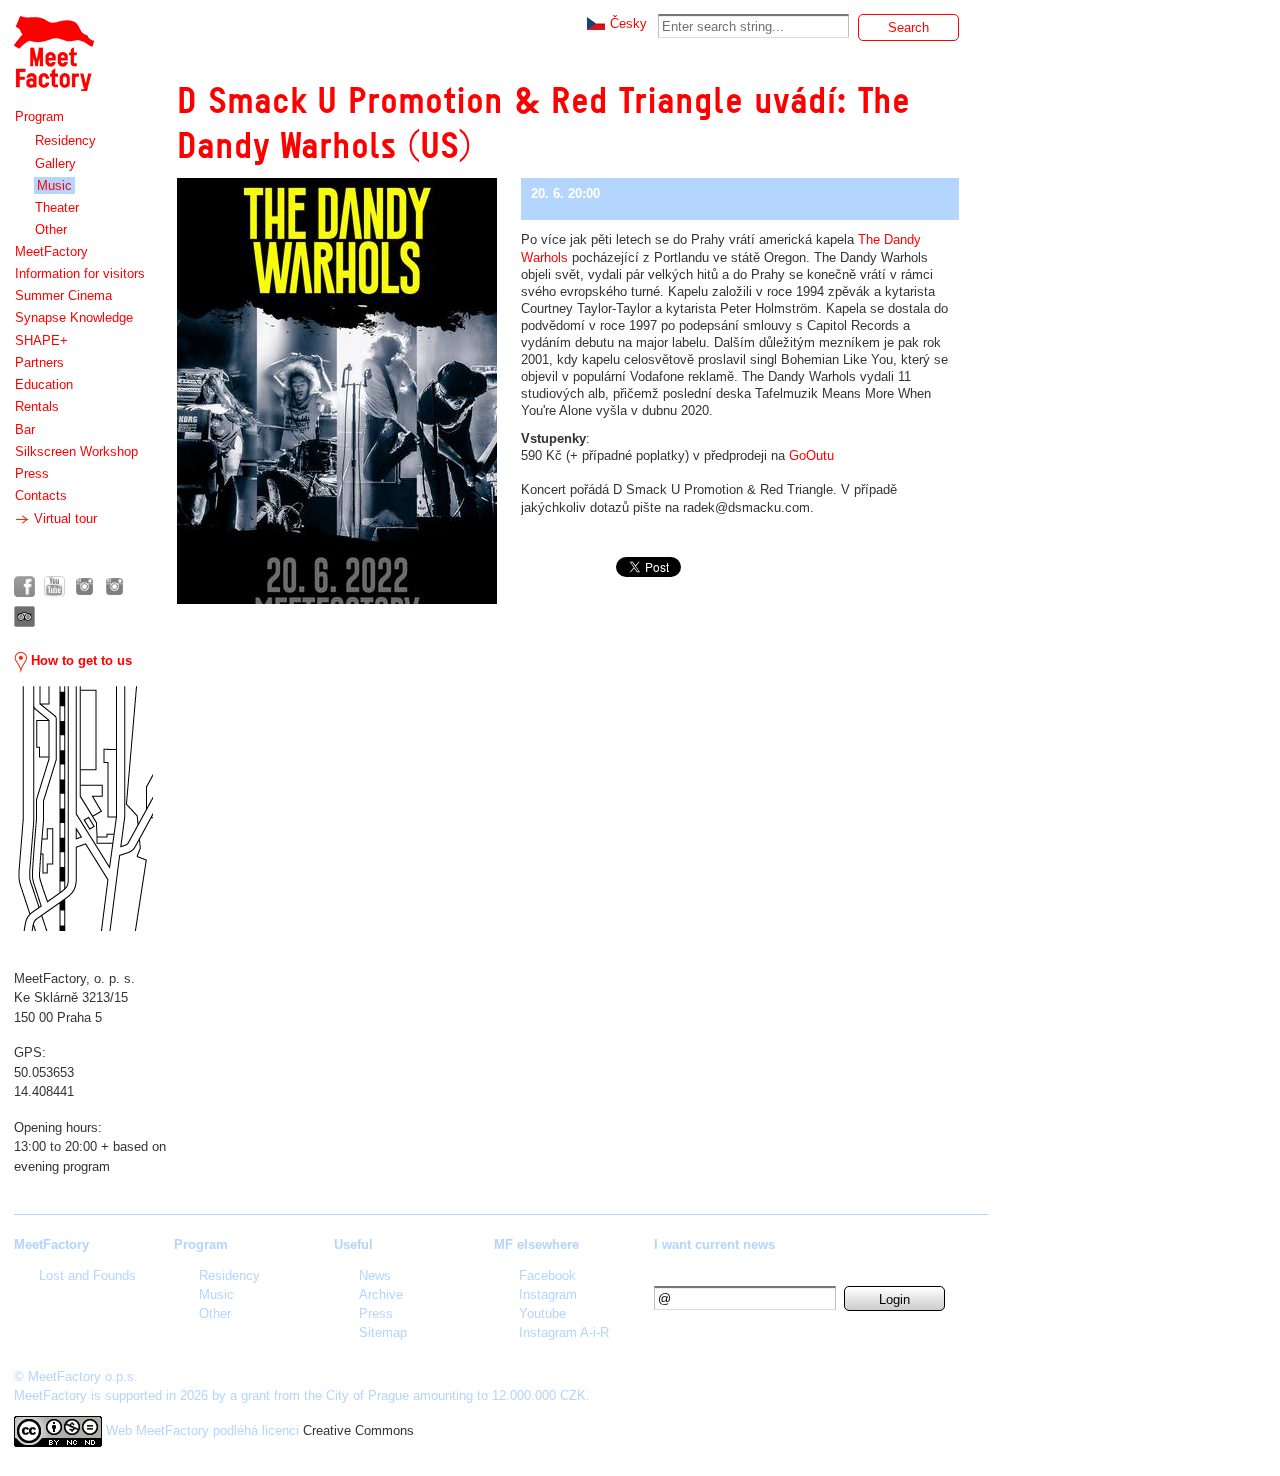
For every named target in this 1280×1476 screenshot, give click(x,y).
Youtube (542, 1313)
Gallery (55, 163)
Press (32, 473)
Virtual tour (63, 518)
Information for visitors (80, 273)
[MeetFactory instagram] (84, 586)
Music (54, 185)
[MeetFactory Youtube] (54, 586)
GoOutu (811, 455)
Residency (65, 140)
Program (39, 116)
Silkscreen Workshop (76, 451)
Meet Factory (53, 43)
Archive (381, 1294)
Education (44, 384)
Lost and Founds (87, 1275)
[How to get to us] (83, 808)
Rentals (37, 406)
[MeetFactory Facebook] (24, 586)
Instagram (548, 1294)
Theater (57, 207)
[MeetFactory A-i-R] (114, 586)
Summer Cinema (63, 295)
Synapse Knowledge (74, 317)
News (375, 1275)
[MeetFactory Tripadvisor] (24, 616)
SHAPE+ (41, 340)
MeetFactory (51, 251)
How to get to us (79, 660)
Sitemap (383, 1332)
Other (51, 229)
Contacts (41, 495)
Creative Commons (358, 1430)
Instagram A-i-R (564, 1332)
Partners (39, 362)
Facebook (547, 1275)
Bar (25, 429)
